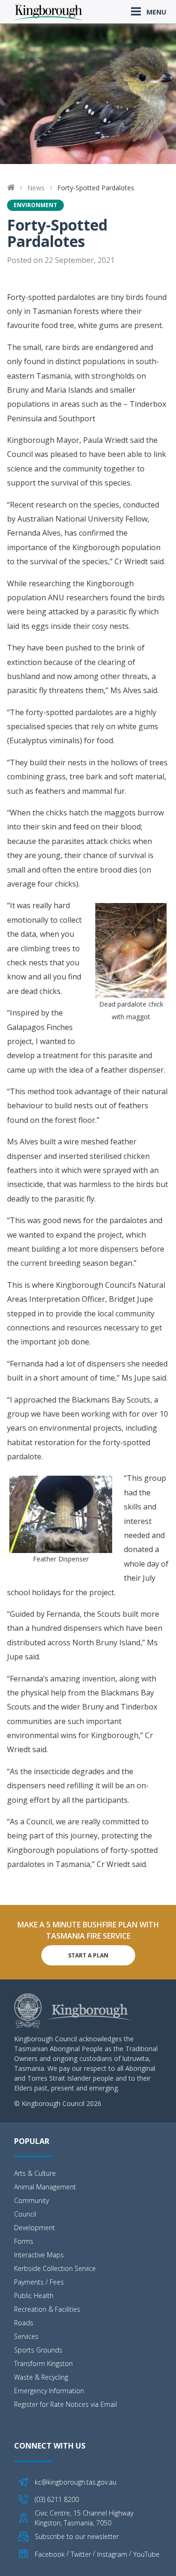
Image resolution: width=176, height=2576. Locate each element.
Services (26, 2336)
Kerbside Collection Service (55, 2268)
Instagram (112, 2554)
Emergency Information (49, 2391)
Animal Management (45, 2187)
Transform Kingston (43, 2363)
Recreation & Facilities (47, 2309)
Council (25, 2214)
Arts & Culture (35, 2173)
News (36, 188)
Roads (24, 2323)
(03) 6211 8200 (57, 2499)
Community (31, 2200)
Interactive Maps (39, 2255)
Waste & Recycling (41, 2377)
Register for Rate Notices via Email (65, 2404)
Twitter (81, 2554)
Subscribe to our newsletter (77, 2536)
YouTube (146, 2554)
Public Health (34, 2296)
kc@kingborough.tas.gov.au (76, 2482)
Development (34, 2228)
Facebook (50, 2554)
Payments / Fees (39, 2282)
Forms (24, 2241)
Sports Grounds (38, 2350)
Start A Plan (88, 1955)
